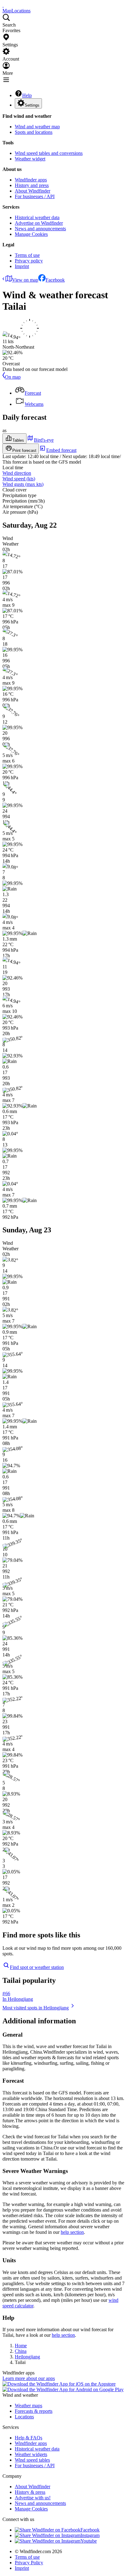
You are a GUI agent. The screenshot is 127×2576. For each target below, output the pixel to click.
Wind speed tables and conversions (49, 153)
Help (27, 95)
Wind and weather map (37, 127)
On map (13, 377)
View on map (25, 280)
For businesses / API (35, 196)
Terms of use (27, 255)
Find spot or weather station (37, 1967)
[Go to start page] (3, 5)
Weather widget (30, 159)
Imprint (22, 266)
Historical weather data (37, 217)
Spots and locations (34, 132)
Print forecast (24, 451)
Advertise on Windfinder (39, 223)
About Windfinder (33, 191)
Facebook (55, 280)
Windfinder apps (31, 180)
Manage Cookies (31, 234)
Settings (32, 105)
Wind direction (17, 473)
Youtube (89, 2541)
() (19, 479)
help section (72, 2232)
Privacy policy (29, 261)
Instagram (90, 2535)
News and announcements (40, 229)
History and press (32, 185)
